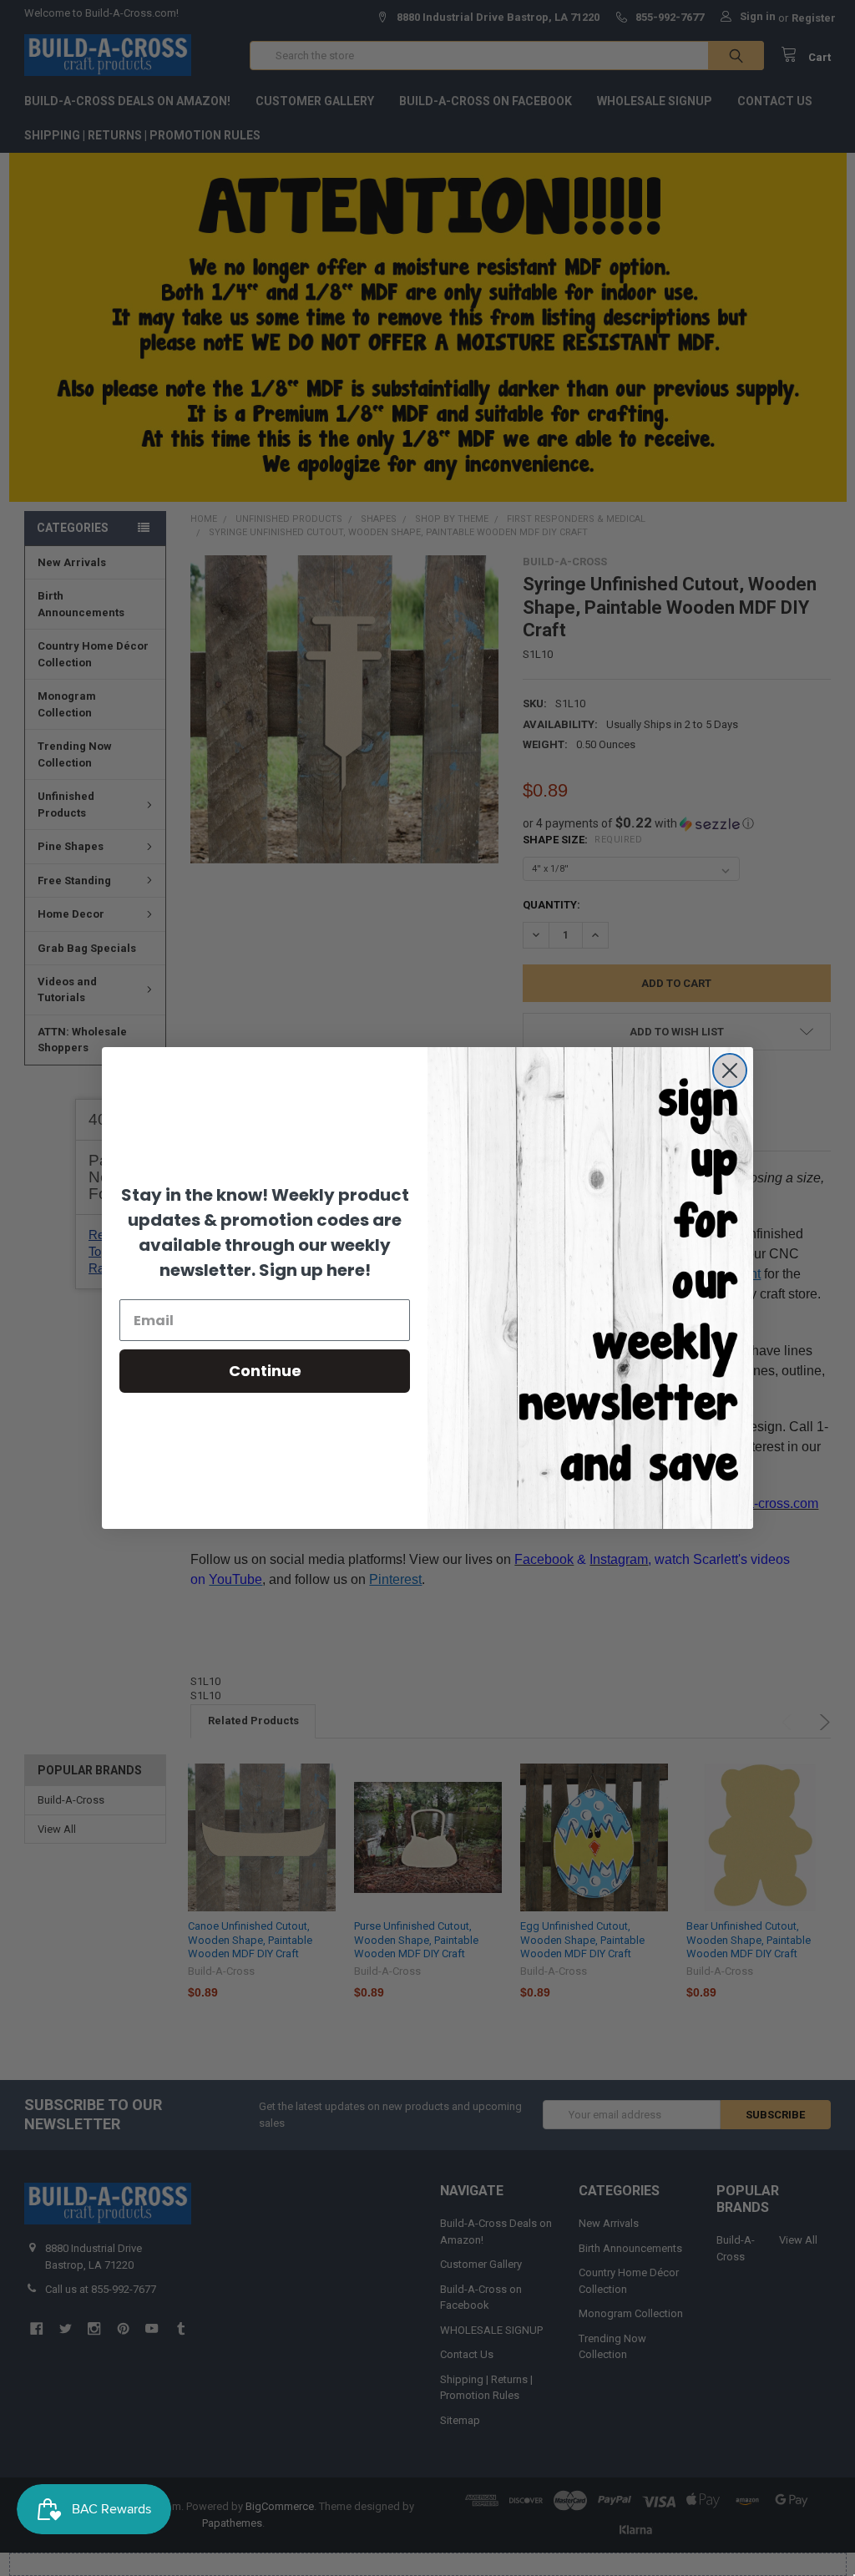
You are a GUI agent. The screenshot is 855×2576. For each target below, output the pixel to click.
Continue (265, 1371)
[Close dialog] (730, 1070)
